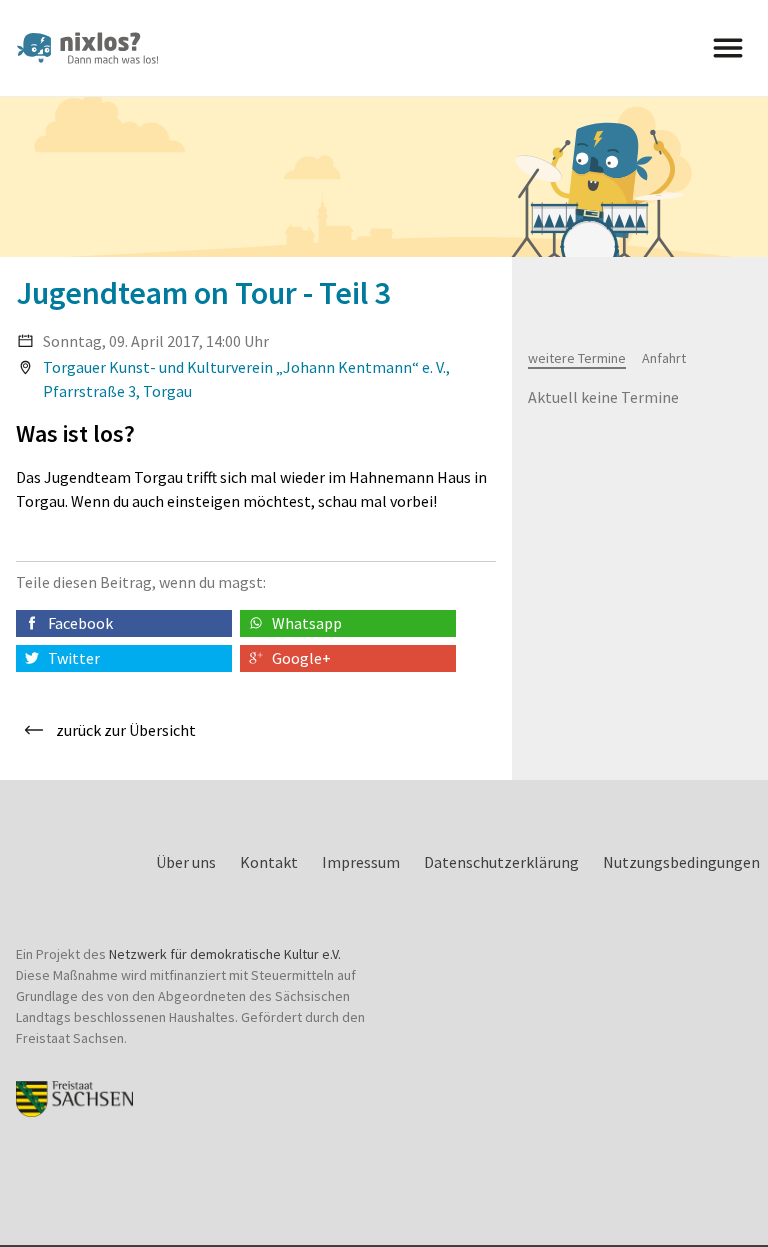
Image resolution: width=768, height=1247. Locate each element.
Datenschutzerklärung (501, 862)
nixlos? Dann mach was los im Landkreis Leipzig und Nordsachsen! (96, 48)
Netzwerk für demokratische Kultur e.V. (225, 954)
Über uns (186, 862)
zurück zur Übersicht (126, 730)
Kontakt (269, 862)
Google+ (301, 658)
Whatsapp (307, 623)
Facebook (80, 623)
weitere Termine (577, 358)
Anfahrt (664, 358)
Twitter (74, 658)
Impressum (361, 862)
